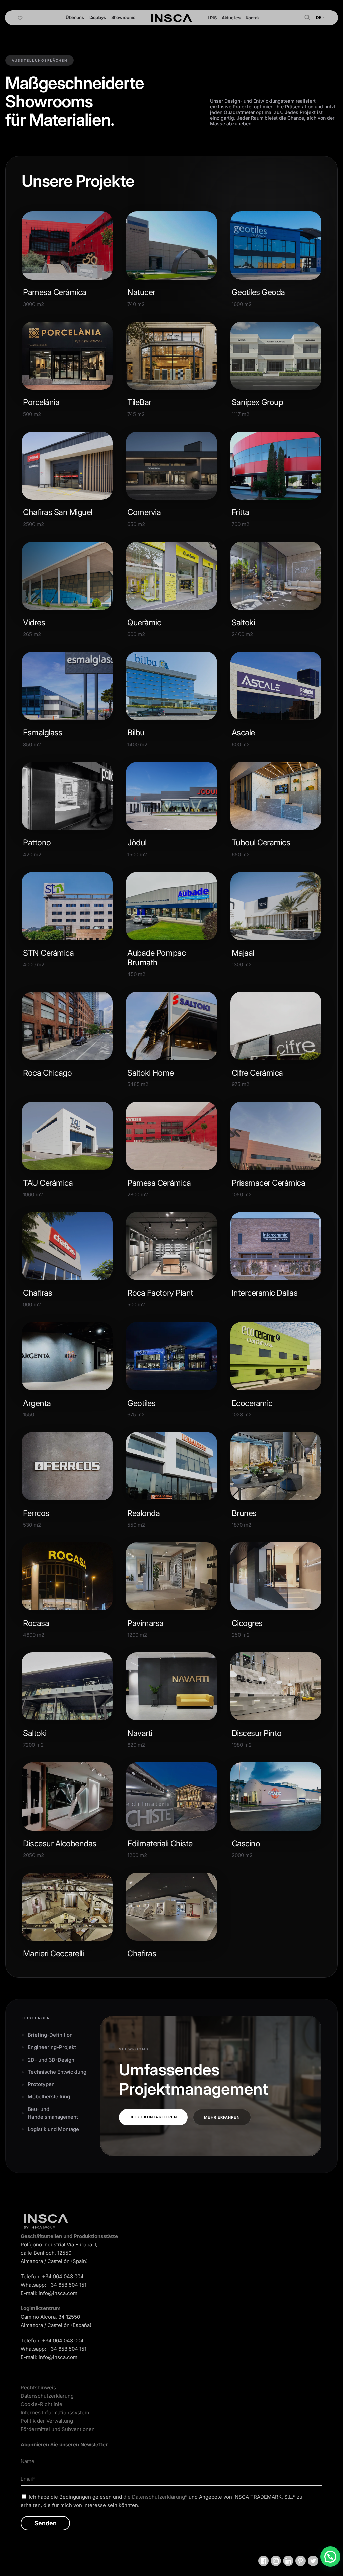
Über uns (75, 17)
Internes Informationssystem (55, 2413)
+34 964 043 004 (63, 2276)
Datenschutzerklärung (47, 2396)
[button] (307, 17)
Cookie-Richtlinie (42, 2404)
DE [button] (319, 18)
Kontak (252, 18)
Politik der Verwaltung (47, 2421)
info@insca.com (58, 2293)
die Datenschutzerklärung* (155, 2497)
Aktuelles (231, 18)
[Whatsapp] (330, 2557)
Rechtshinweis (38, 2387)
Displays (98, 17)
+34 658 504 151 (67, 2285)
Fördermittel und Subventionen (58, 2429)
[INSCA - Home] (171, 17)
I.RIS (212, 18)
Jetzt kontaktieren (153, 2117)
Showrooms (123, 17)
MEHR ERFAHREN (222, 2117)
